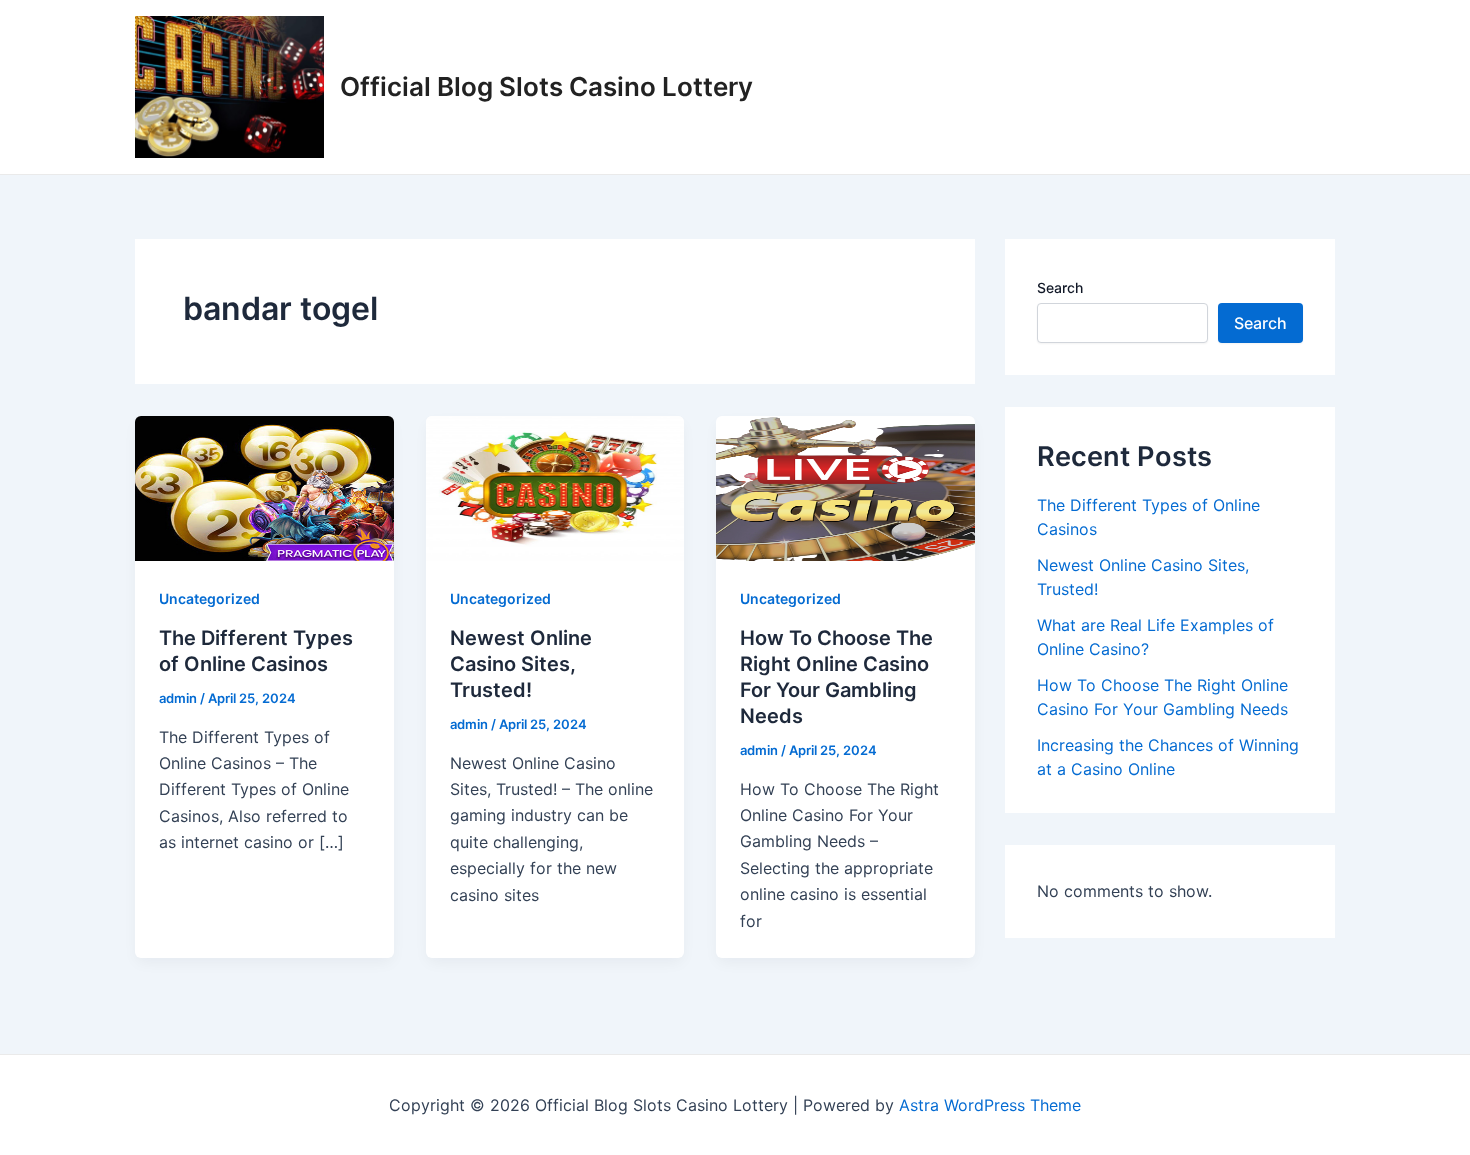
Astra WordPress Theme (990, 1105)
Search (1060, 287)
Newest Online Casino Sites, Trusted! (521, 664)
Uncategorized (209, 598)
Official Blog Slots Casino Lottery (546, 86)
